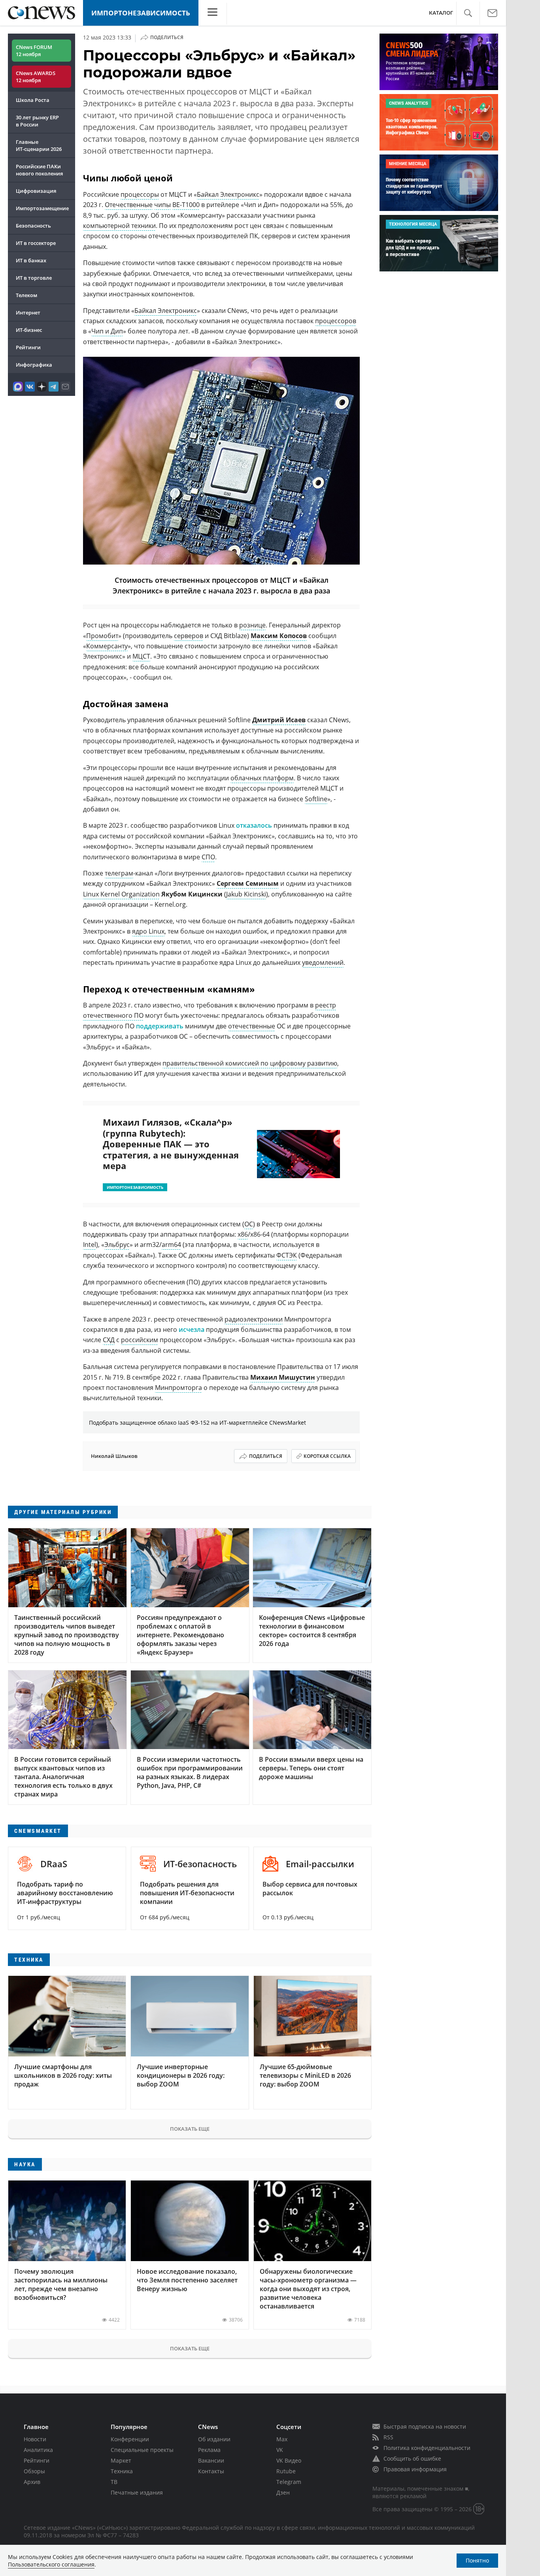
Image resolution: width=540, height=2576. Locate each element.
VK (280, 2450)
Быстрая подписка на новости (425, 2426)
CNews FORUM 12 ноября (34, 51)
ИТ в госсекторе (36, 243)
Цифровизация (36, 191)
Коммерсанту (107, 646)
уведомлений (323, 962)
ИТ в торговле (34, 278)
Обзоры (34, 2471)
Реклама (209, 2450)
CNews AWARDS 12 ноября (36, 77)
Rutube (286, 2471)
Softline (316, 799)
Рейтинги (28, 347)
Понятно (477, 2560)
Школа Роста (33, 100)
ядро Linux (148, 931)
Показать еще (190, 2129)
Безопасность (33, 226)
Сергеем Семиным (248, 883)
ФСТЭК (287, 1255)
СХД (109, 1340)
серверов (189, 636)
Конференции (130, 2439)
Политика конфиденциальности (427, 2448)
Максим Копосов (279, 636)
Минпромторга (178, 1388)
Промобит (102, 636)
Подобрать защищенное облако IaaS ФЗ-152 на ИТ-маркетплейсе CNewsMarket (197, 1423)
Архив (32, 2482)
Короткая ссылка (327, 1456)
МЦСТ (141, 656)
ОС (249, 1224)
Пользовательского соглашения (51, 2564)
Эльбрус (117, 1245)
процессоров (336, 321)
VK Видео (289, 2460)
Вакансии (211, 2460)
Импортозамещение (42, 208)
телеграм (119, 873)
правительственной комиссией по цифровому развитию (250, 1063)
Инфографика (34, 365)
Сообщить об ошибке (412, 2458)
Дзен (283, 2492)
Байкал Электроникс (228, 194)
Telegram (289, 2482)
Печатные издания (137, 2492)
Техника (122, 2471)
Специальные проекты (142, 2450)
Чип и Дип (107, 331)
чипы (162, 205)
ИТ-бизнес (29, 330)
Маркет (121, 2460)
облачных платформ (262, 778)
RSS (388, 2437)
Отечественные (129, 205)
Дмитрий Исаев (279, 720)
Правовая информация (415, 2469)
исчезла (192, 1329)
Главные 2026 (39, 145)
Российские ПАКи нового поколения (39, 170)
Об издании (214, 2439)
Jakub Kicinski (246, 894)
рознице (252, 625)
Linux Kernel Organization (121, 894)
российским (140, 1340)
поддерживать (160, 1026)
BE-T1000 (186, 205)
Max (282, 2439)
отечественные (252, 1026)
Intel (90, 1245)
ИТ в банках (31, 260)
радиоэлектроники (254, 1319)
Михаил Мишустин (283, 1377)
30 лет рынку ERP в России (37, 121)
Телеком (26, 295)
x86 (243, 1234)
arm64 (171, 1245)
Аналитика (38, 2450)
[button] (468, 13)
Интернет (28, 313)
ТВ (114, 2482)
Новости (35, 2439)
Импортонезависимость (141, 13)
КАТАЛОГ (441, 13)
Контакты (211, 2471)
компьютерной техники (119, 226)
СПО (208, 857)
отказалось (254, 825)
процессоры (140, 194)
